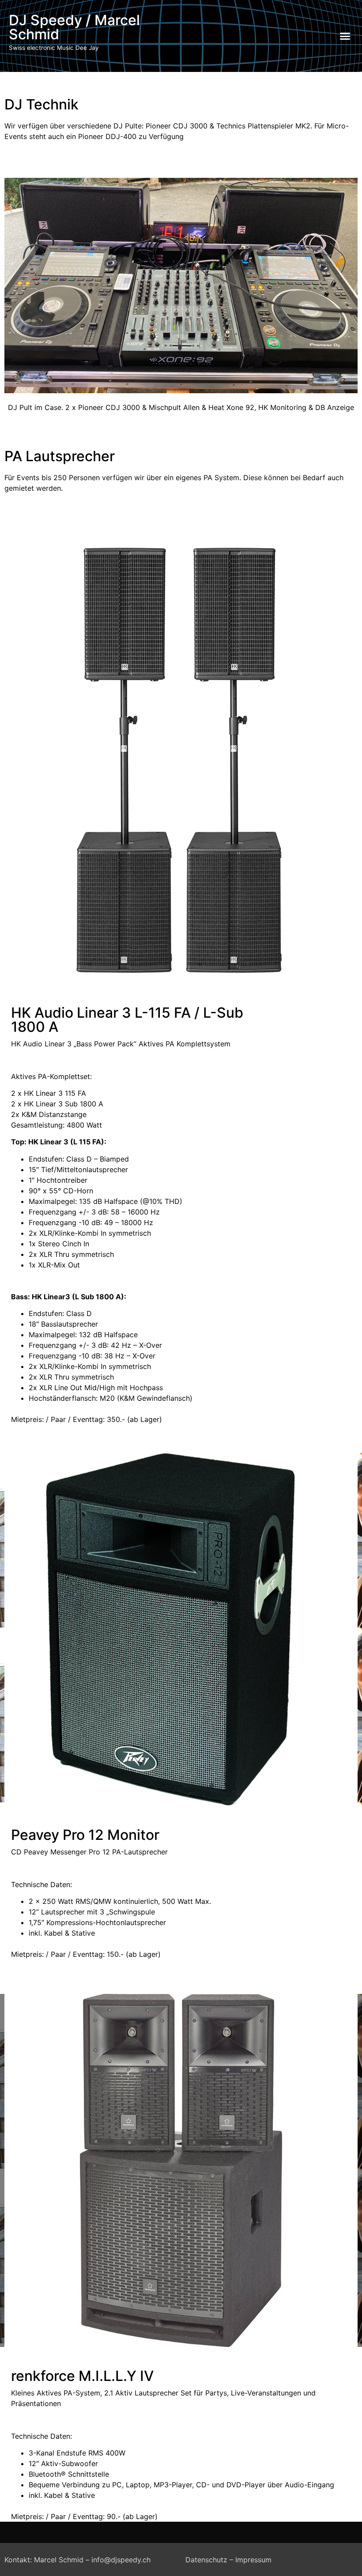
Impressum (253, 2560)
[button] (345, 36)
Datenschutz (206, 2560)
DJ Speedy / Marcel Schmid (74, 27)
